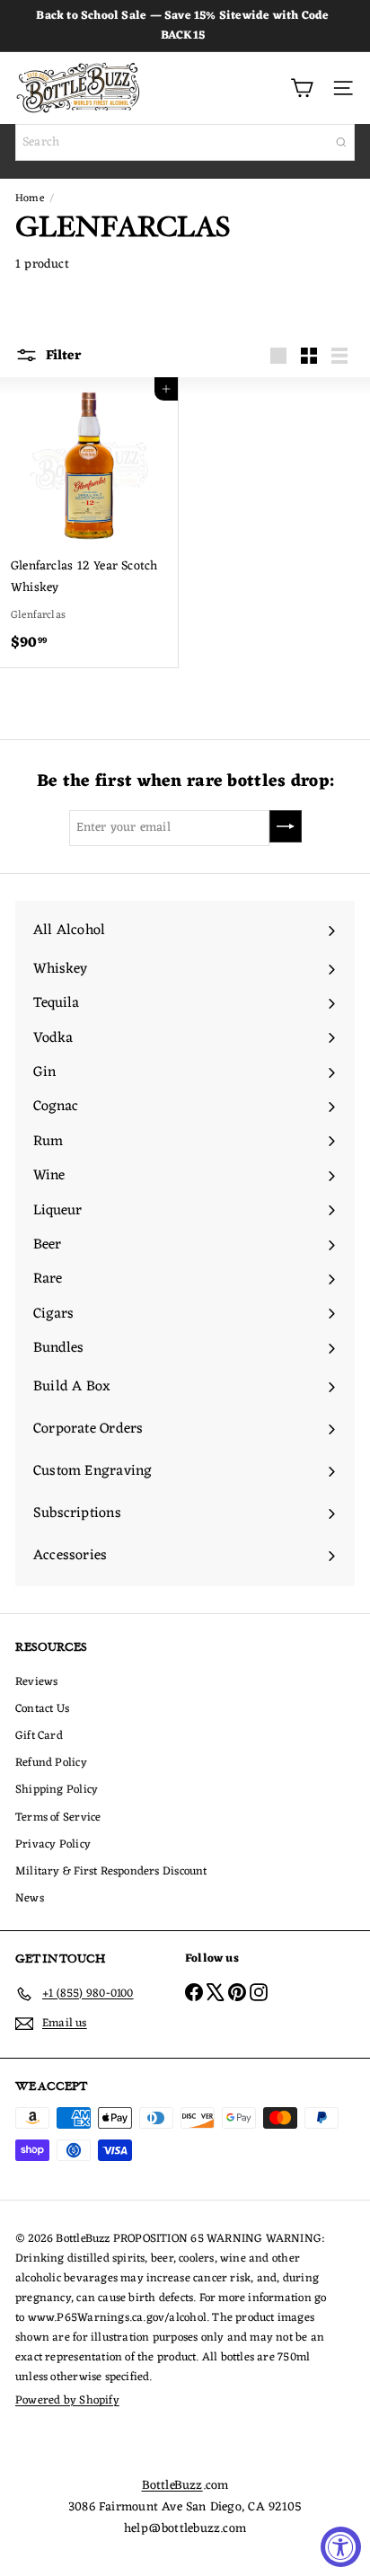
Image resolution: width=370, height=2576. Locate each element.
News (30, 1898)
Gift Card (39, 1736)
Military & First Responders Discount (111, 1871)
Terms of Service (58, 1817)
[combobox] (185, 142)
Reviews (36, 1682)
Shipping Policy (57, 1790)
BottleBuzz (172, 2486)
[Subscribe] (286, 826)
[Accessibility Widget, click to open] (341, 2547)
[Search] (341, 142)
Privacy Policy (53, 1844)
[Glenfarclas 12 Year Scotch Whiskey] (89, 522)
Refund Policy (51, 1763)
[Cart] (302, 88)
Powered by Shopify (67, 2400)
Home (30, 198)
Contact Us (42, 1709)
